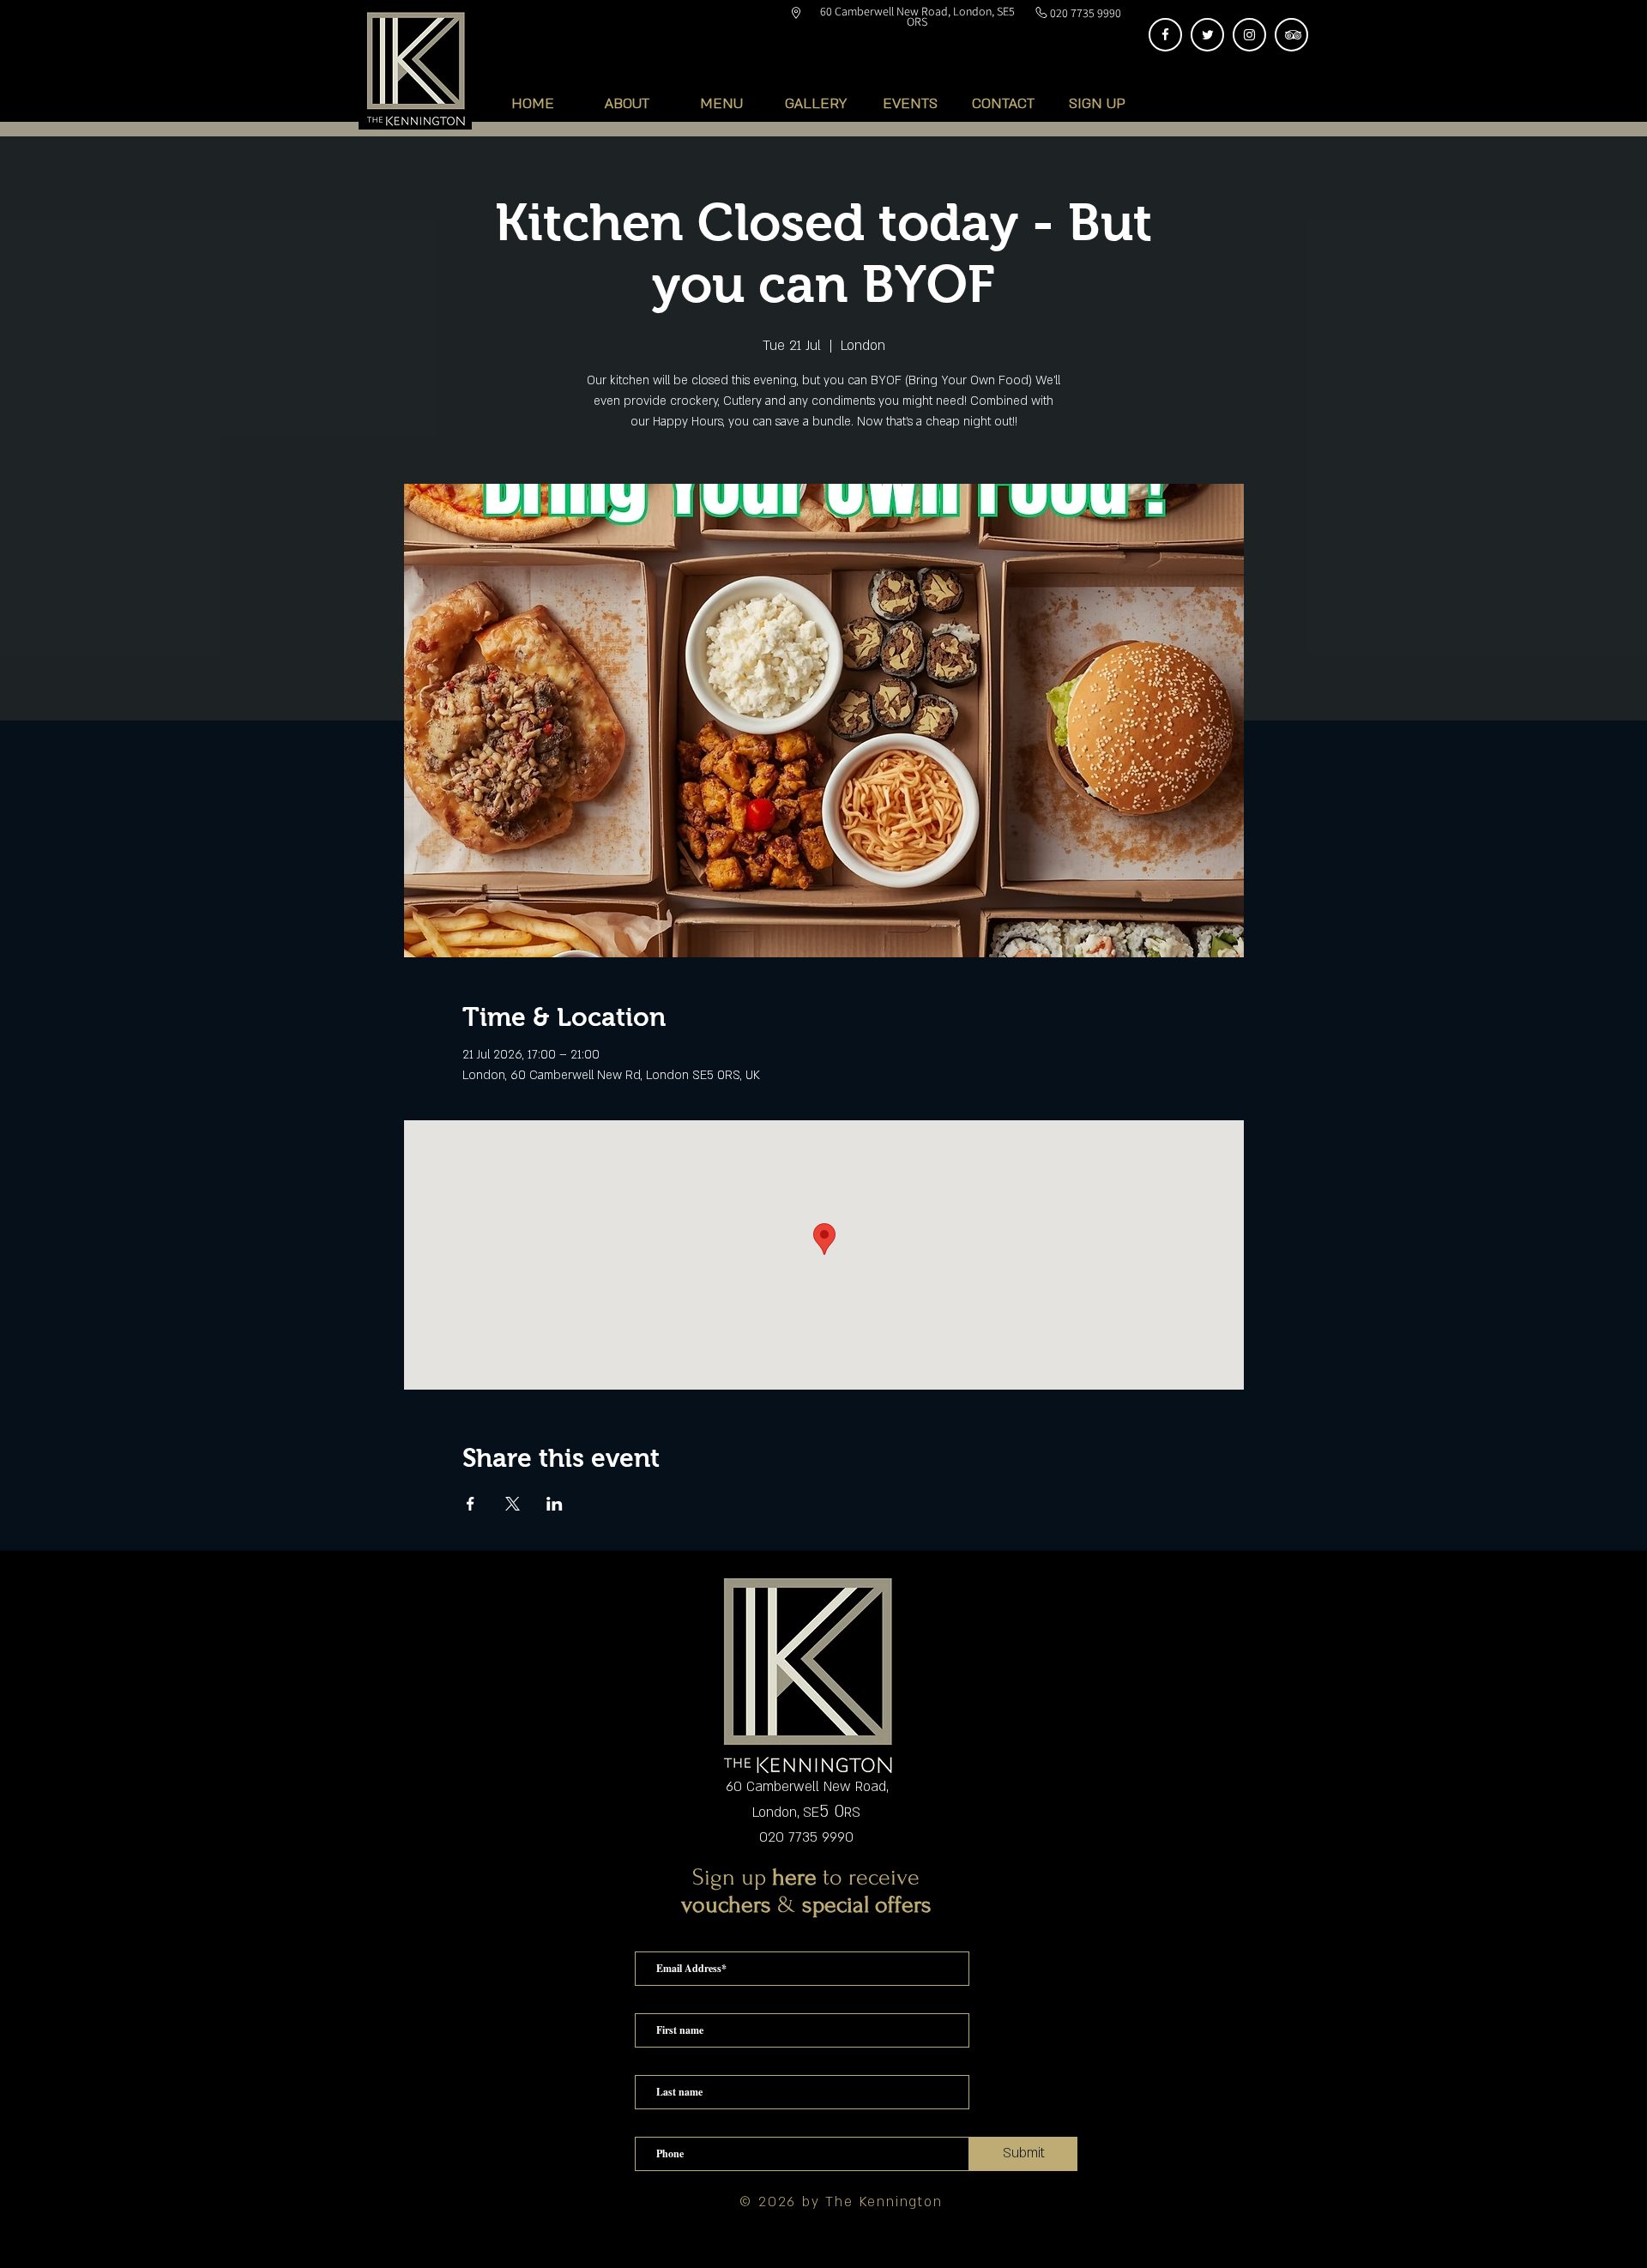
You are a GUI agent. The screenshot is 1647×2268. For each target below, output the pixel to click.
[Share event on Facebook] (471, 1504)
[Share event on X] (513, 1504)
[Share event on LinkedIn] (555, 1504)
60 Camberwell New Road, (807, 1787)
